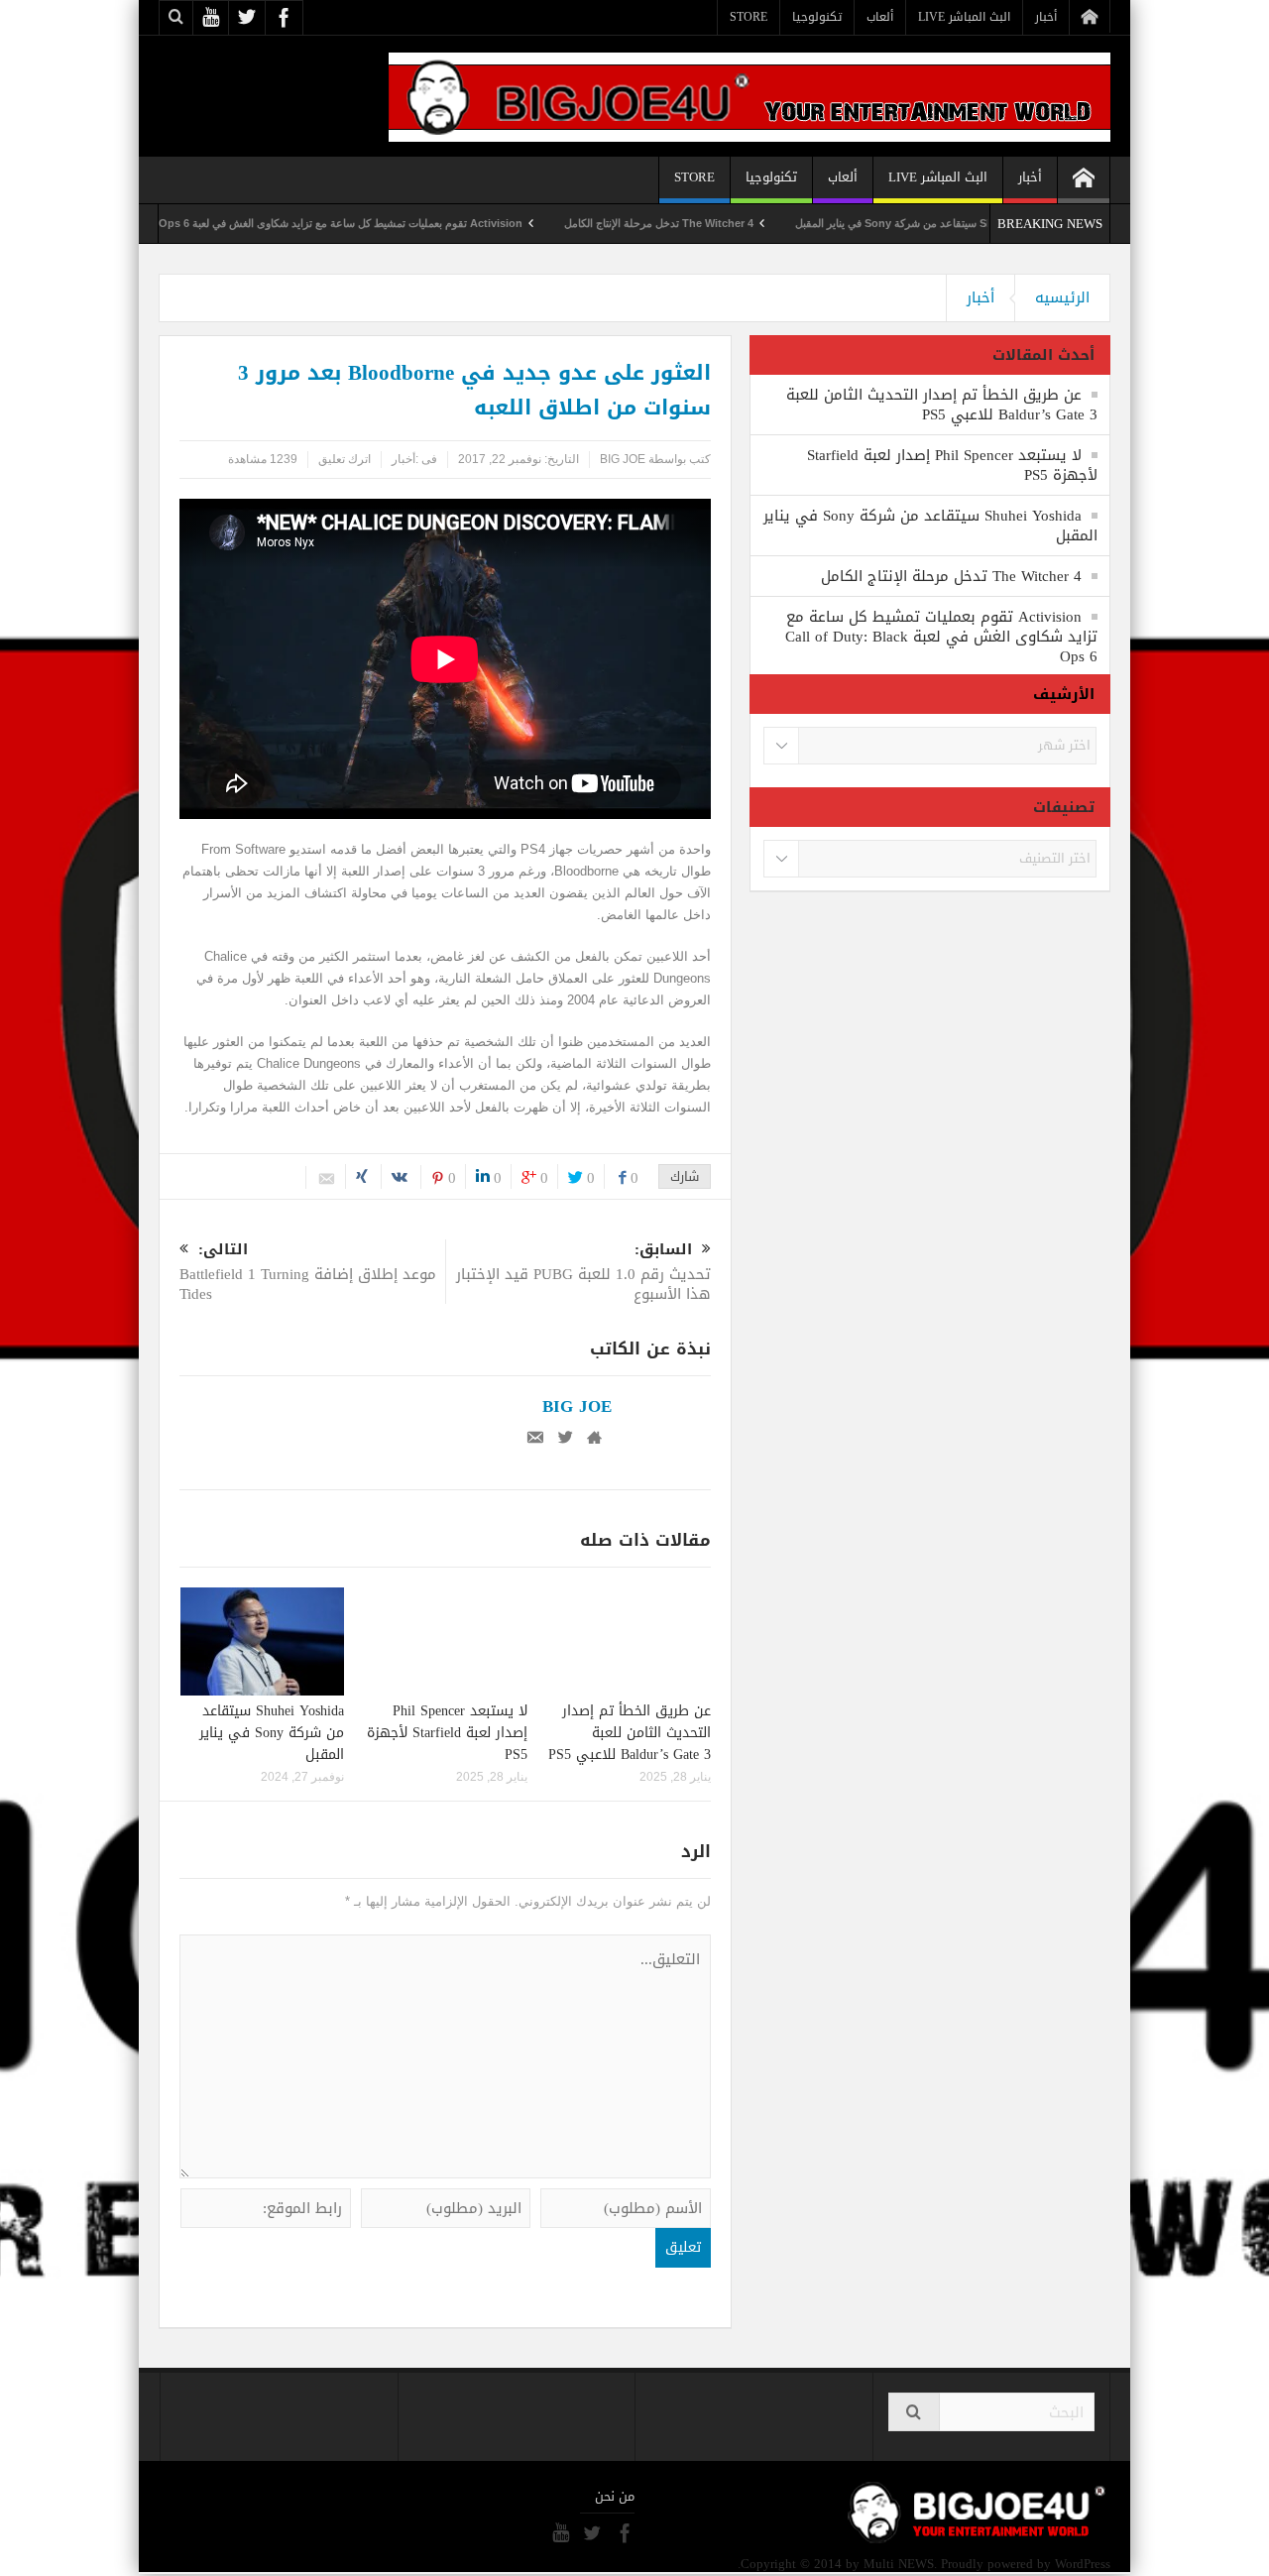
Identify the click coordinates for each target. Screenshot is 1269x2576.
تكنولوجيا (817, 17)
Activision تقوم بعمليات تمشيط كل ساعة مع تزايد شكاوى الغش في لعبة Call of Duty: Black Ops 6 (353, 223)
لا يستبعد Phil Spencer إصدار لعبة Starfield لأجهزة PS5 (447, 1733)
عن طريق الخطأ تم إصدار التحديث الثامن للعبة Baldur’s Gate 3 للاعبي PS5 (630, 1733)
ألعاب (880, 17)
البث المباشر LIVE (964, 17)
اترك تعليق (345, 459)
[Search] (914, 2412)
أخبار (1046, 17)
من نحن (615, 2497)
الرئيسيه (1062, 297)
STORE (749, 17)
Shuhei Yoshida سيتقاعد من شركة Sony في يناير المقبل (272, 1733)
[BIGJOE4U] (750, 96)
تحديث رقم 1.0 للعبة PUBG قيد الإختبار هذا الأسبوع (583, 1274)
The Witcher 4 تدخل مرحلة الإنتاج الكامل (721, 223)
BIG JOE (623, 459)
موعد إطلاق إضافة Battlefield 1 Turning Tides (308, 1274)
